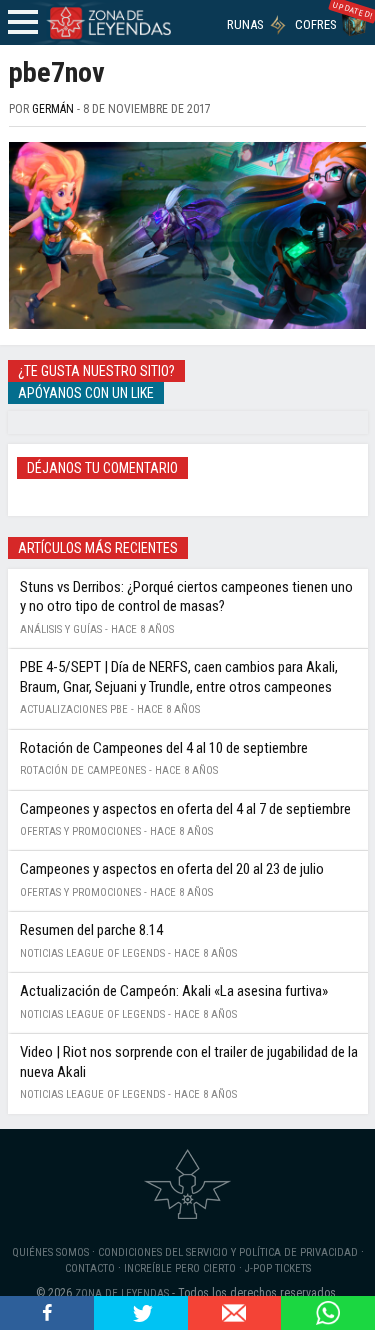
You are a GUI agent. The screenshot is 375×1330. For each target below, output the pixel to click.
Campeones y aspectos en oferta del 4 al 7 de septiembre (185, 809)
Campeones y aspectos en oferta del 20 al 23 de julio (172, 869)
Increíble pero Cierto (180, 1268)
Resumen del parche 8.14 (91, 930)
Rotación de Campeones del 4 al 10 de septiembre (164, 748)
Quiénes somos (50, 1252)
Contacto (90, 1268)
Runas (245, 24)
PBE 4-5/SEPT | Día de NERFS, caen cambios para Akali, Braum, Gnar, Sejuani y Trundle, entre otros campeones (179, 677)
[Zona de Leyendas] (107, 22)
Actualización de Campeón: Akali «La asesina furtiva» (174, 991)
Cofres (316, 24)
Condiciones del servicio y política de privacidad (228, 1252)
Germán (53, 109)
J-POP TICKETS (278, 1268)
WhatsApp (328, 1313)
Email (235, 1313)
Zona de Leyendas (122, 1293)
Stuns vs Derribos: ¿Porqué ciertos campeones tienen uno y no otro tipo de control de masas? (186, 597)
